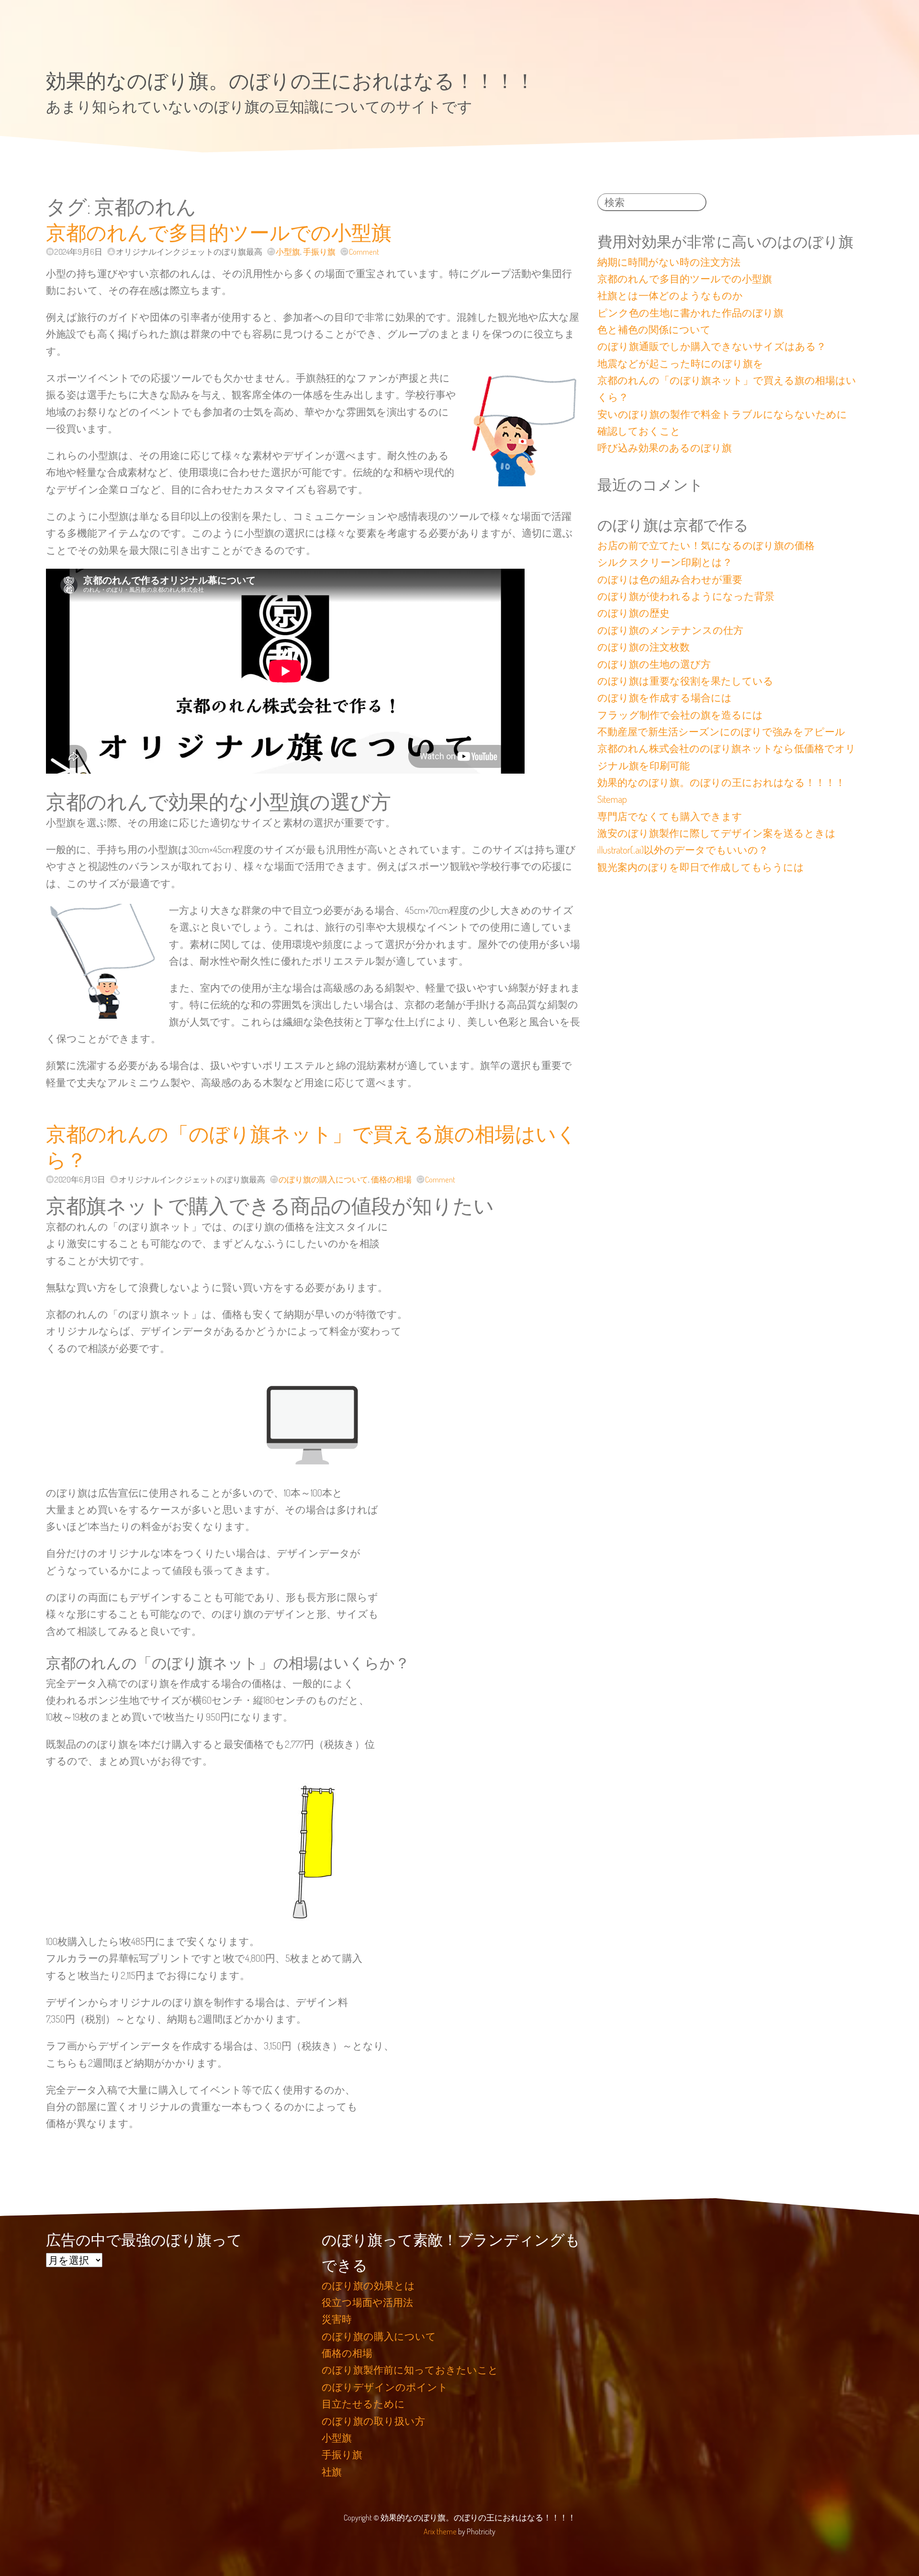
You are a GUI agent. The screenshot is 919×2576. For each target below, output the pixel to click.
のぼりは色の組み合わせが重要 (670, 579)
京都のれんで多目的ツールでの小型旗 (219, 232)
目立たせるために (363, 2404)
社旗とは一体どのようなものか (670, 295)
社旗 (332, 2472)
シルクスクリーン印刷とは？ (665, 562)
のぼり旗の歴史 (633, 613)
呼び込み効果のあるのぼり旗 (665, 448)
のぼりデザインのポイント (385, 2387)
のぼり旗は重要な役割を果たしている (685, 681)
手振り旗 (319, 252)
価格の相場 (391, 1179)
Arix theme (440, 2531)
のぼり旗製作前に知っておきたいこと (410, 2370)
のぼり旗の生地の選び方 (654, 664)
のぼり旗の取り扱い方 (373, 2421)
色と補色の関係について (654, 329)
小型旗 (288, 252)
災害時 (337, 2319)
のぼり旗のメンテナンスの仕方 (670, 630)
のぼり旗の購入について (323, 1179)
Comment (364, 252)
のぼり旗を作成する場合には (665, 697)
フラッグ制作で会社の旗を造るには (680, 715)
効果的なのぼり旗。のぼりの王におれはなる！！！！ (291, 80)
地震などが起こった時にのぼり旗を (680, 363)
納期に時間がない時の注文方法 (669, 262)
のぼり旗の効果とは (368, 2285)
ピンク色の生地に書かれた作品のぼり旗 (690, 313)
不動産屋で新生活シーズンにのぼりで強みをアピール (721, 731)
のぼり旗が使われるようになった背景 (686, 596)
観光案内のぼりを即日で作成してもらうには (701, 867)
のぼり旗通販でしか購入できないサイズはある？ (712, 346)
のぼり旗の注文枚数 (644, 647)
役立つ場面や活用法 (367, 2302)
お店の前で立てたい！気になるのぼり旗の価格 (706, 545)
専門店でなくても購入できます (670, 816)
